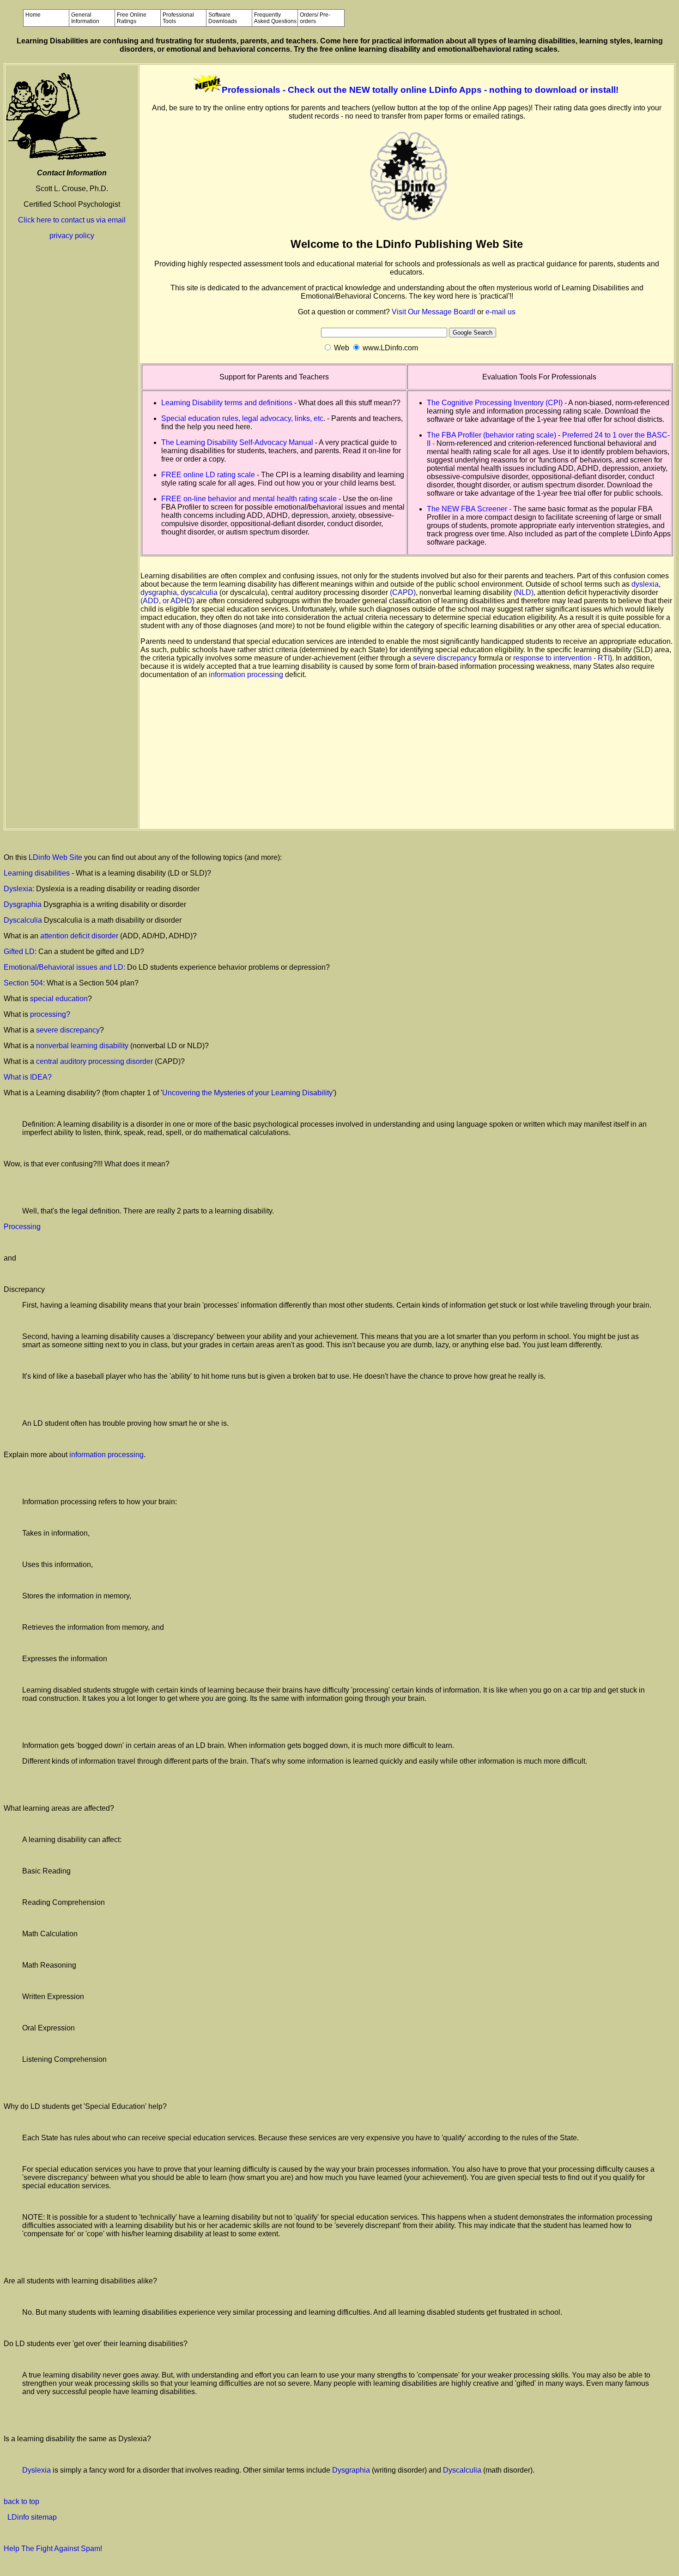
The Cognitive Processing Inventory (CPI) (495, 403)
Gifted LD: (20, 952)
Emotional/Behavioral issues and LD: (65, 967)
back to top (21, 2501)
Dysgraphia (23, 904)
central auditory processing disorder (95, 1061)
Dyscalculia (23, 920)
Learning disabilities (38, 873)
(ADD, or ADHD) (167, 601)
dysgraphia (159, 592)
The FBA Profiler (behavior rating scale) (492, 435)
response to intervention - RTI (561, 658)
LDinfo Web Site (55, 857)
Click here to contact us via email (72, 220)
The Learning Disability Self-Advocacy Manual (237, 442)
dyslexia (645, 584)
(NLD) (524, 592)
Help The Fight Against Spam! (53, 2549)
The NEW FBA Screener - (470, 509)
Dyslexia (36, 2470)
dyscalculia (199, 592)
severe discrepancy (445, 658)
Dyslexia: (20, 889)
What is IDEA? (28, 1077)
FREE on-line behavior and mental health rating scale (249, 499)
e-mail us (500, 312)
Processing (22, 1227)
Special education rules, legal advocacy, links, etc (242, 418)
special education (59, 999)
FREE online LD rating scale (208, 475)
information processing (246, 675)
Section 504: (25, 983)
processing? (50, 1014)
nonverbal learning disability (83, 1046)
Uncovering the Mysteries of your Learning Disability (247, 1093)
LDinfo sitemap (32, 2517)
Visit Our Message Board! (433, 312)
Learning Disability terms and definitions (227, 403)
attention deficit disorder (79, 936)
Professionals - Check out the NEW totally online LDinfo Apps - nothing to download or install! (420, 90)
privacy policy (72, 236)
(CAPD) (403, 592)
